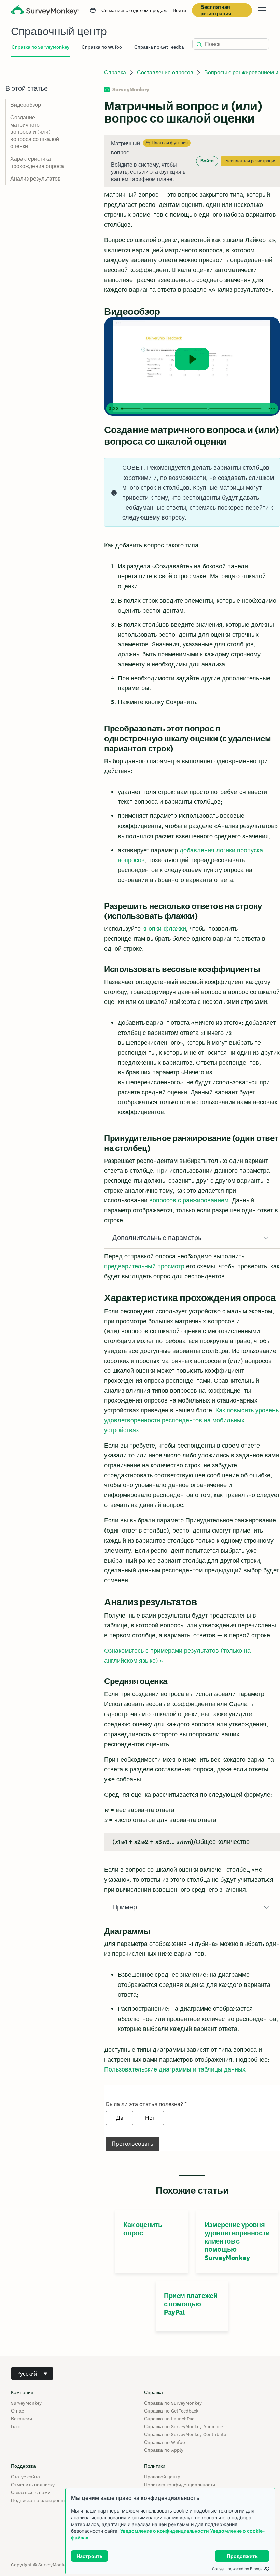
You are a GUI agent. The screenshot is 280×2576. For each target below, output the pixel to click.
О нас (17, 2411)
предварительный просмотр (144, 1266)
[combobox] (32, 2374)
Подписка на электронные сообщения (54, 2500)
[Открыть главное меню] (262, 10)
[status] (192, 161)
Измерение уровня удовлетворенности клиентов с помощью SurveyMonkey (237, 2241)
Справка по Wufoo (165, 2442)
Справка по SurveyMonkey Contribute (185, 2434)
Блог (16, 2426)
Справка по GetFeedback (171, 2411)
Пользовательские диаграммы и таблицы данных (175, 2069)
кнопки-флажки (164, 929)
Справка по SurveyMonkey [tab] (40, 47)
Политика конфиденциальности (180, 2485)
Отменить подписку (33, 2485)
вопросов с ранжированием (189, 1200)
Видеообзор (26, 105)
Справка (115, 73)
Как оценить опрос (143, 2229)
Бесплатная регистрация (216, 10)
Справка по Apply (164, 2450)
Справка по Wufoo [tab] (102, 47)
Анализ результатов (36, 179)
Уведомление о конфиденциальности (164, 2531)
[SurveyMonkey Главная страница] (45, 11)
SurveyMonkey (26, 2403)
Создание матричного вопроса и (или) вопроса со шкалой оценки (35, 132)
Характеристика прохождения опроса (37, 162)
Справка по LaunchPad (169, 2419)
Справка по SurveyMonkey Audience (184, 2426)
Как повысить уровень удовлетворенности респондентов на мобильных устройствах (191, 1420)
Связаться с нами (31, 2492)
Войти (179, 10)
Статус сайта (25, 2477)
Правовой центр (162, 2477)
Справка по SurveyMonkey (173, 2403)
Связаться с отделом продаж (134, 10)
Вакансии (22, 2419)
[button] (192, 1238)
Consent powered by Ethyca (237, 2569)
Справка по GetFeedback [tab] (162, 47)
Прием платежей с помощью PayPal (191, 2304)
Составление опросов (165, 73)
